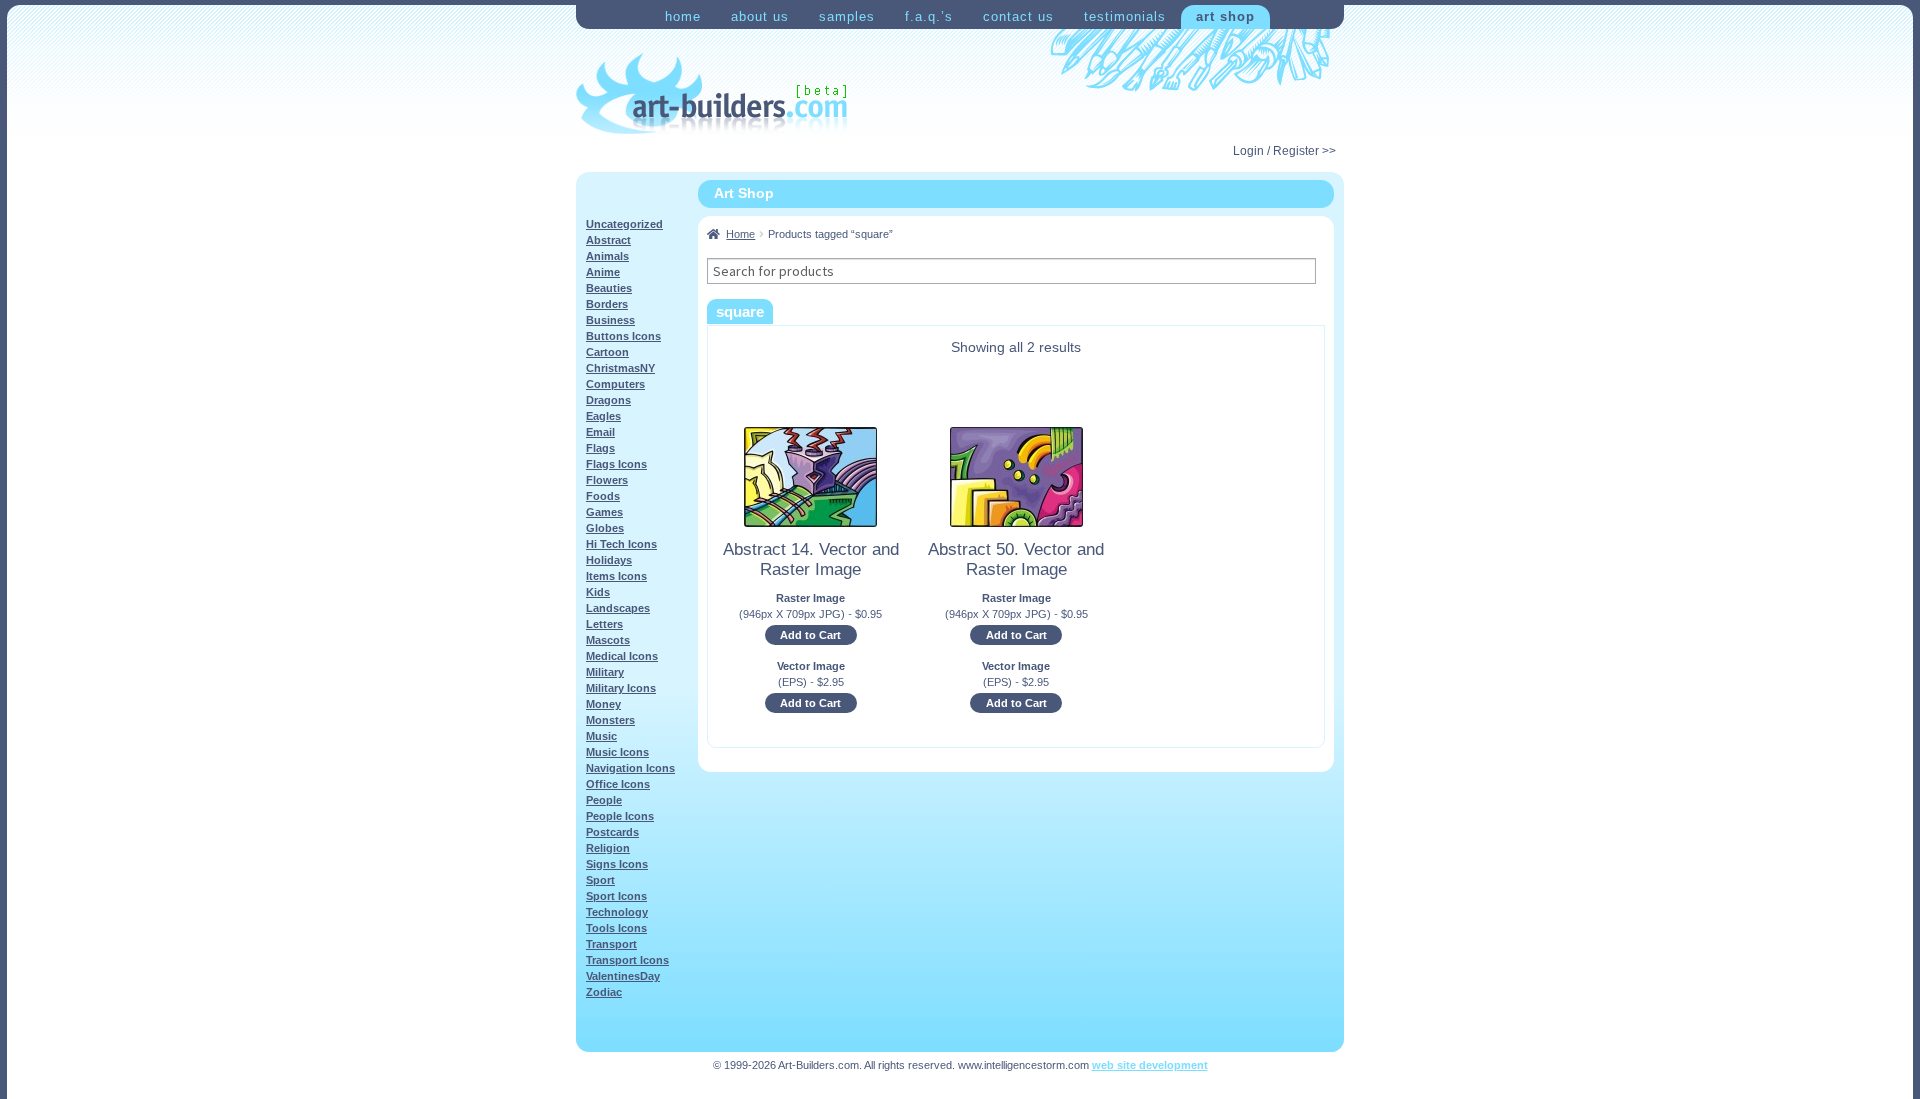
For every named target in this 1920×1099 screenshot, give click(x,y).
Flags (600, 448)
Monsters (610, 720)
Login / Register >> (1284, 151)
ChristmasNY (620, 368)
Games (604, 512)
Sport (600, 880)
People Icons (620, 816)
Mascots (608, 640)
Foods (603, 496)
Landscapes (618, 608)
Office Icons (618, 784)
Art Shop (1225, 16)
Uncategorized (624, 224)
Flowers (607, 480)
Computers (615, 384)
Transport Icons (627, 960)
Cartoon (607, 352)
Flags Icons (616, 464)
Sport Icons (616, 896)
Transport (611, 944)
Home (683, 16)
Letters (604, 624)
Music (601, 736)
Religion (608, 848)
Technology (617, 912)
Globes (605, 528)
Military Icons (621, 688)
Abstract (608, 240)
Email (600, 432)
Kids (598, 592)
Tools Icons (616, 928)
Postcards (612, 832)
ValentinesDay (623, 976)
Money (603, 704)
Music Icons (617, 752)
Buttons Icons (623, 336)
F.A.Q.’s (929, 16)
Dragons (608, 400)
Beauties (609, 288)
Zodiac (604, 992)
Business (610, 320)
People (604, 800)
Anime (603, 272)
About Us (760, 16)
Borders (607, 304)
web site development (1150, 1065)
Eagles (603, 416)
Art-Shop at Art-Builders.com (711, 94)
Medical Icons (622, 656)
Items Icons (616, 576)
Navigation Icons (630, 768)
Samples (847, 16)
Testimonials (1125, 16)
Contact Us (1018, 16)
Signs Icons (617, 864)
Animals (607, 256)
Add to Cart (810, 635)
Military (605, 672)
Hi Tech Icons (621, 544)
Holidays (609, 560)
